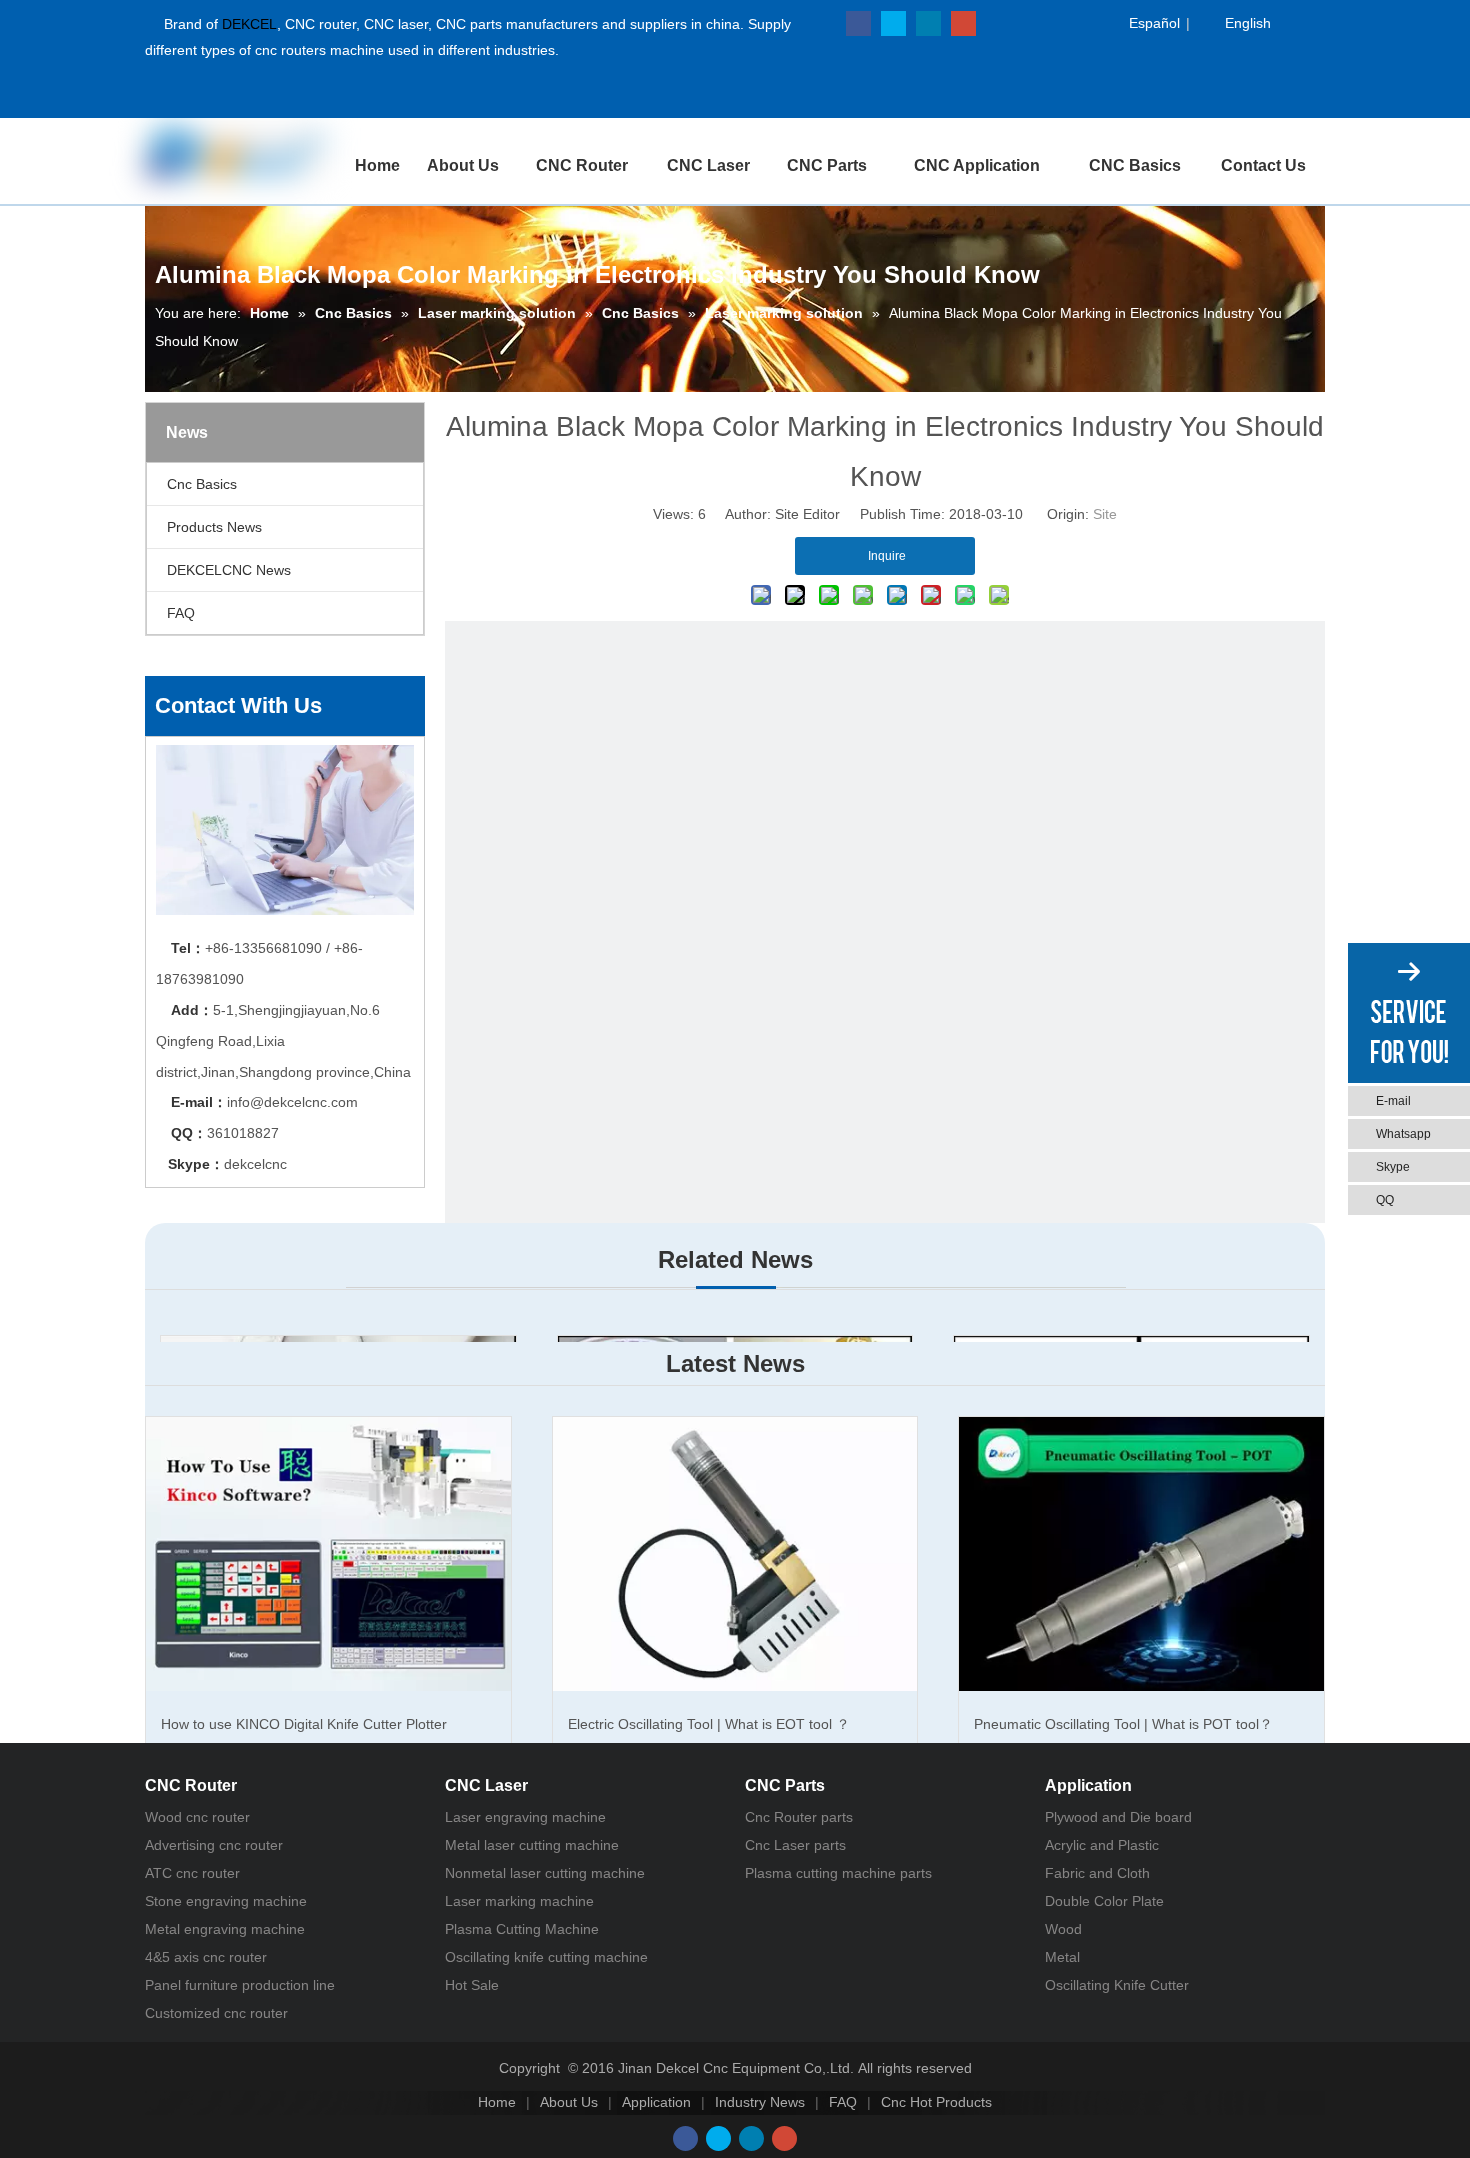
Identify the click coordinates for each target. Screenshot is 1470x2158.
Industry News (760, 2102)
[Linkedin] (928, 23)
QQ (1385, 1200)
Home (497, 2102)
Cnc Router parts (799, 1817)
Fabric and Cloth (1097, 1873)
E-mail (1393, 1101)
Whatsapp (1403, 1134)
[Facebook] (858, 23)
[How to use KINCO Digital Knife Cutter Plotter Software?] (328, 1553)
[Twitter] (893, 23)
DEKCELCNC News (229, 570)
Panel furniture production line (240, 1985)
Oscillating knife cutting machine (546, 1957)
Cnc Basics (202, 484)
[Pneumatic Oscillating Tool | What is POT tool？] (1141, 1553)
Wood (1063, 1929)
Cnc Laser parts (795, 1845)
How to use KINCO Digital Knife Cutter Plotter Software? (304, 1742)
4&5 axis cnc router (206, 1957)
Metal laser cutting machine (532, 1845)
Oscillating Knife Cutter (1117, 1985)
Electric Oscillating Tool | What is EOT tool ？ (709, 1724)
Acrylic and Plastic (1102, 1845)
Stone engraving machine (226, 1901)
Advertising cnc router (214, 1845)
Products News (214, 527)
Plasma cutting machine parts (838, 1873)
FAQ (181, 613)
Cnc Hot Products (936, 2102)
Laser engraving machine (525, 1817)
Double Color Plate (1104, 1901)
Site (1105, 514)
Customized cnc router (216, 2013)
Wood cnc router (197, 1817)
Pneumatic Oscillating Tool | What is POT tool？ (1123, 1724)
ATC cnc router (192, 1873)
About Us (569, 2102)
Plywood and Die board (1118, 1817)
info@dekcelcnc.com (292, 1102)
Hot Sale (472, 1985)
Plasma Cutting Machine (522, 1929)
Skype (1393, 1167)
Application (656, 2102)
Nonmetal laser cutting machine (545, 1873)
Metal (1062, 1957)
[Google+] (963, 23)
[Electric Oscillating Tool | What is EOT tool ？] (735, 1553)
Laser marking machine (519, 1901)
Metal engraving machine (225, 1929)
